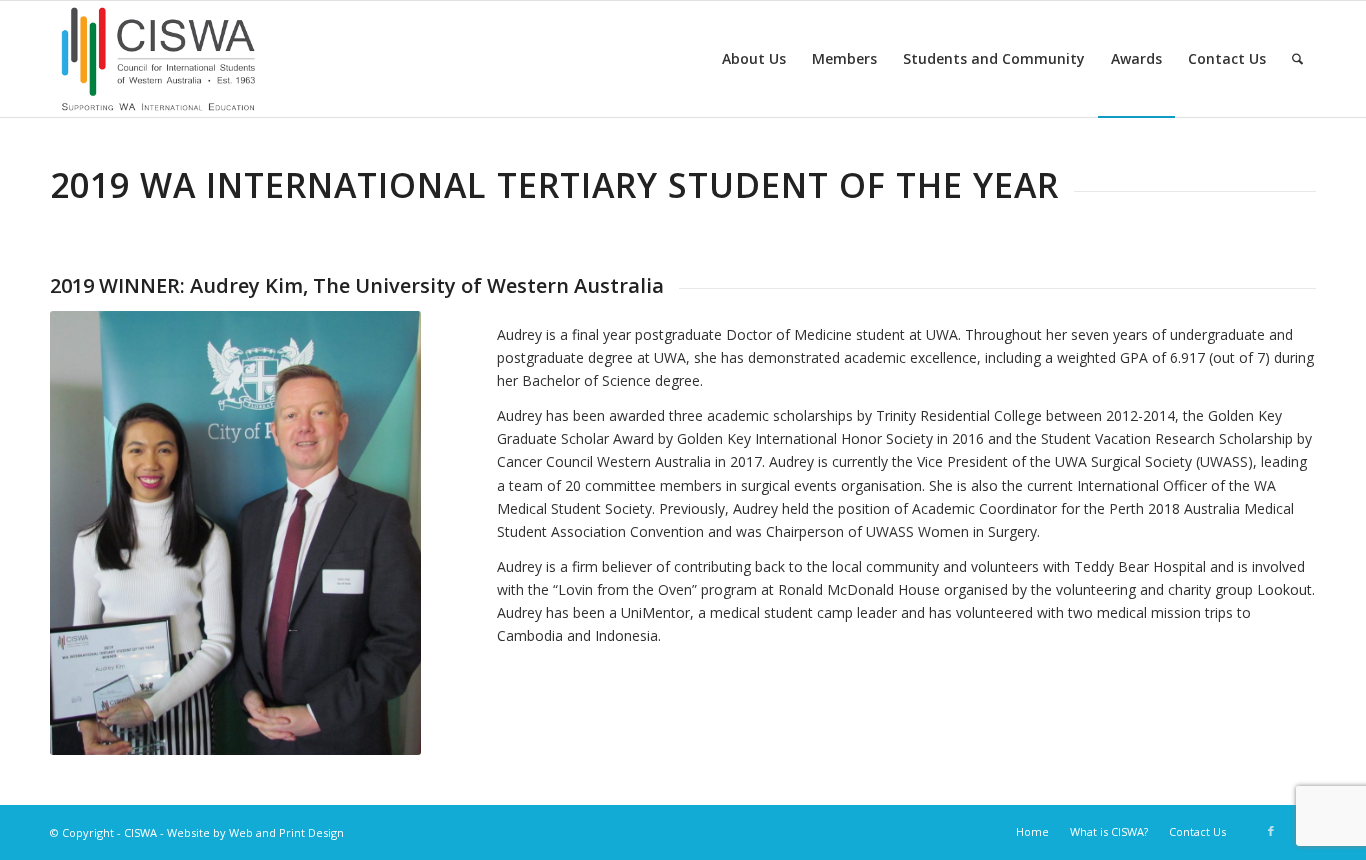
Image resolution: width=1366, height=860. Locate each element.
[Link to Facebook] (1271, 831)
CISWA (140, 832)
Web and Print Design (286, 832)
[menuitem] (754, 59)
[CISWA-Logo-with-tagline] (160, 59)
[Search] (1297, 59)
